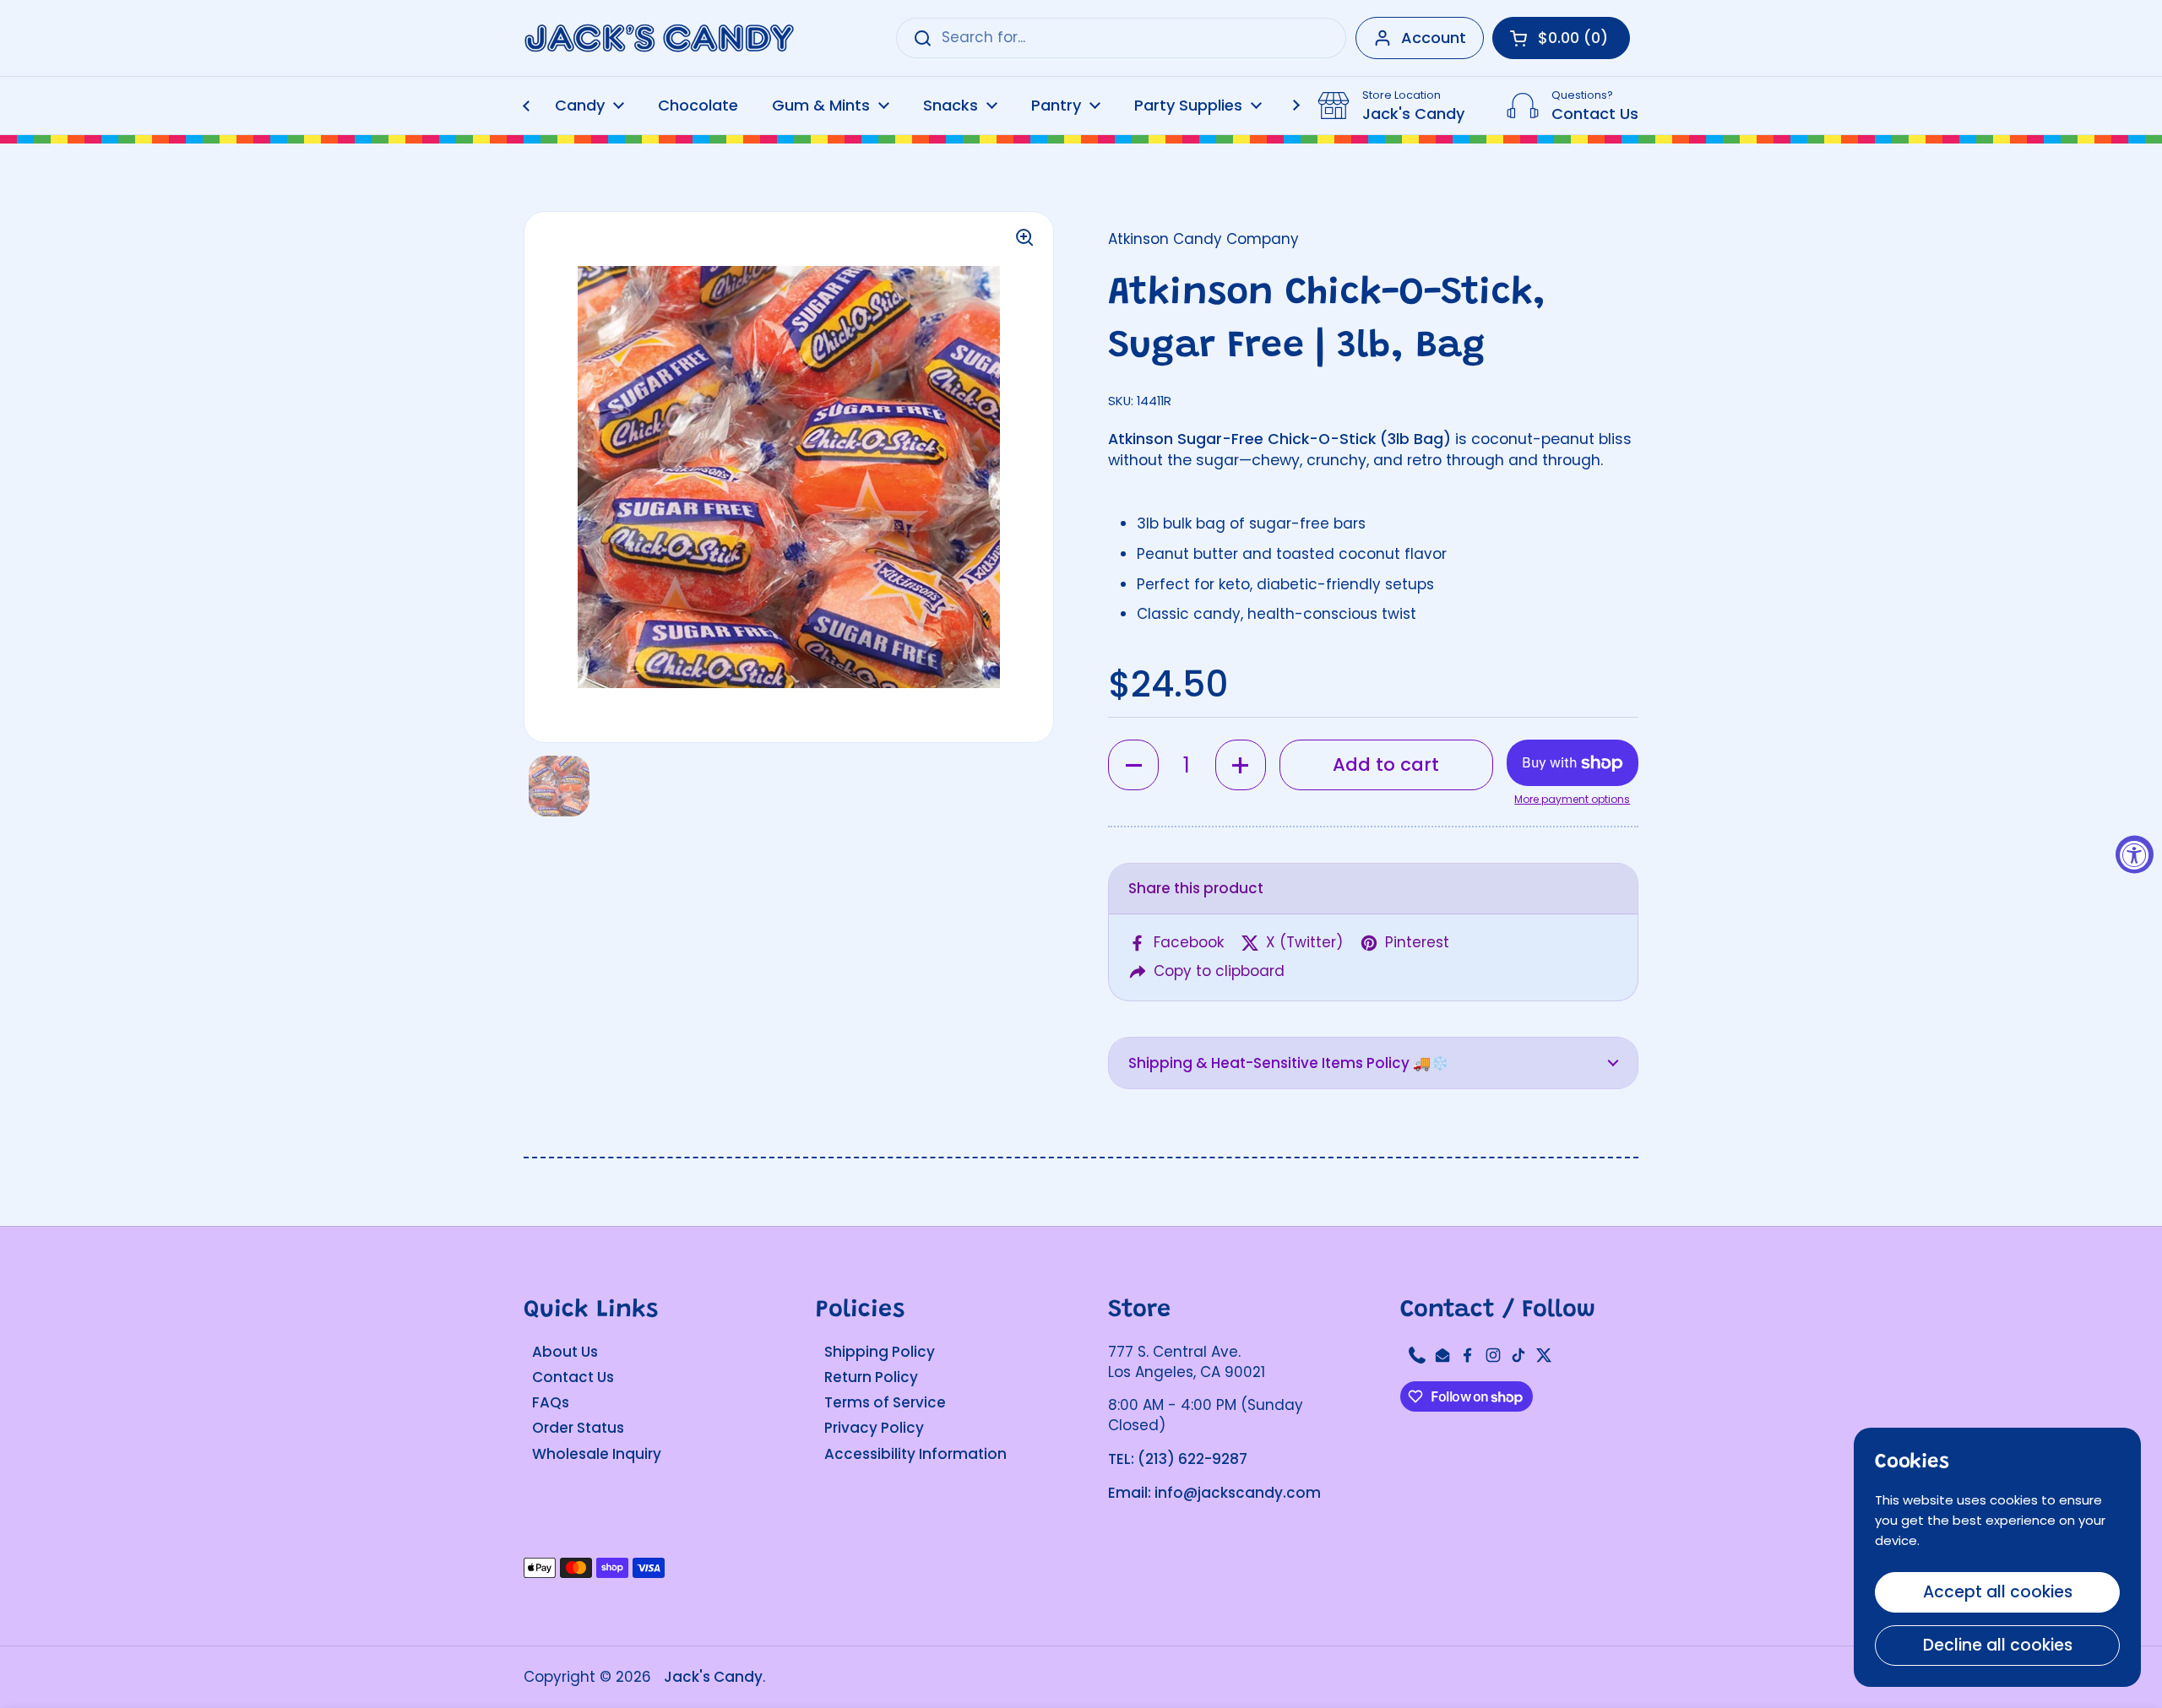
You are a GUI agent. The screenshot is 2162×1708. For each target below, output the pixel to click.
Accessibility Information (915, 1454)
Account (1434, 38)
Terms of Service (885, 1402)
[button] (1133, 765)
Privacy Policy (874, 1428)
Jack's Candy (713, 1677)
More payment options (1572, 800)
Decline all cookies (1998, 1645)
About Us (565, 1352)
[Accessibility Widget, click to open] (2135, 854)
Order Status (578, 1428)
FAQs (551, 1402)
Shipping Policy (880, 1352)
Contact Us (573, 1377)
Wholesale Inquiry (597, 1454)
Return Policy (871, 1377)
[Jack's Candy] (659, 38)
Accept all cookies (1998, 1592)
